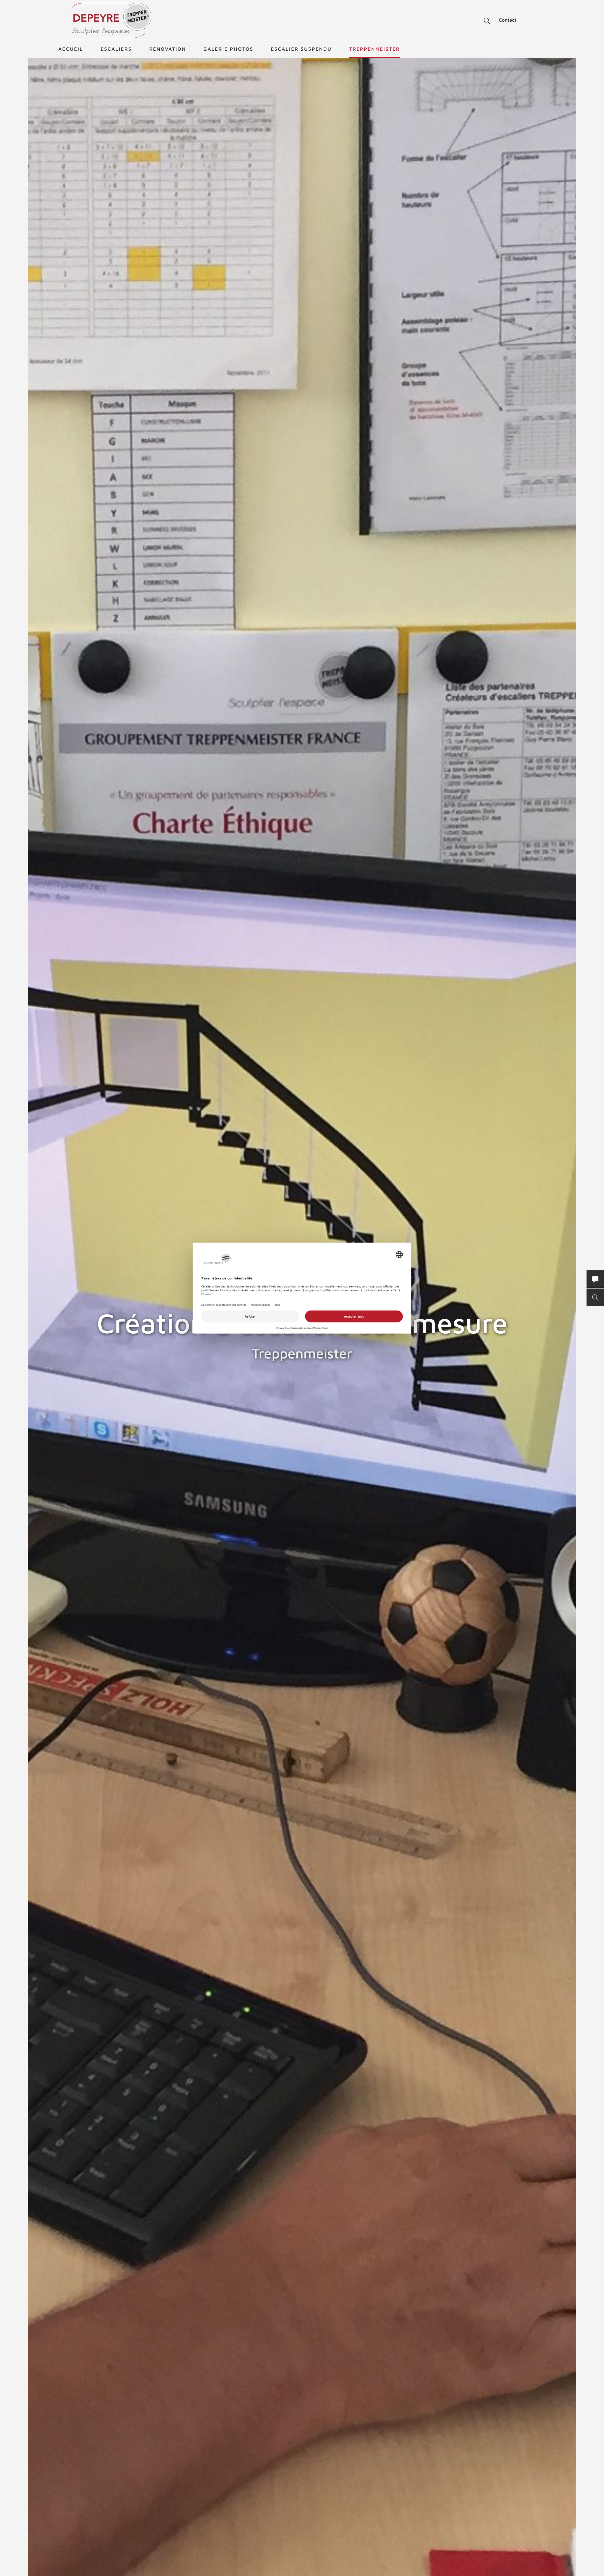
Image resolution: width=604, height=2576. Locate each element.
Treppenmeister (375, 49)
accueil (71, 49)
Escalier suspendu (301, 49)
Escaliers (116, 49)
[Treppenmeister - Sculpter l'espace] (111, 20)
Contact (508, 20)
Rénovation (168, 49)
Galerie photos (228, 49)
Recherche (482, 21)
